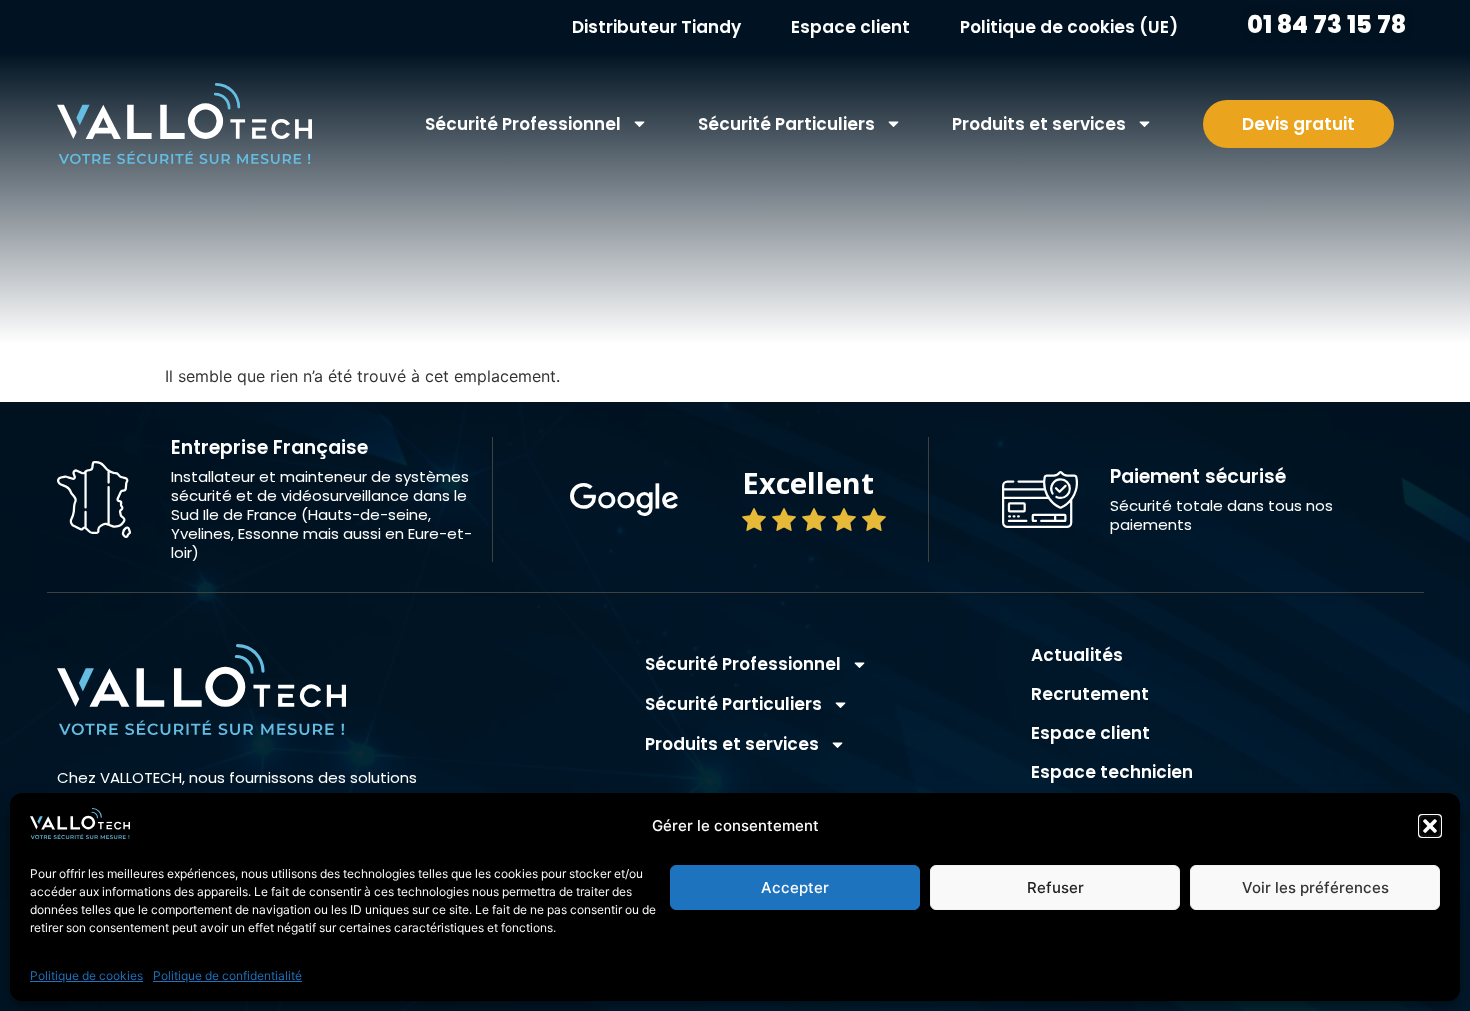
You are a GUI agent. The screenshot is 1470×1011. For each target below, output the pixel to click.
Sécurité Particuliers (786, 124)
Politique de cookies (86, 975)
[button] (1430, 826)
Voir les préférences (1315, 887)
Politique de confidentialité (227, 975)
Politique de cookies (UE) (1069, 27)
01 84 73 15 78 (1324, 24)
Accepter (795, 887)
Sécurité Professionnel (523, 124)
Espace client (850, 27)
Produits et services (1039, 124)
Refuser (1055, 887)
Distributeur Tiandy (656, 27)
